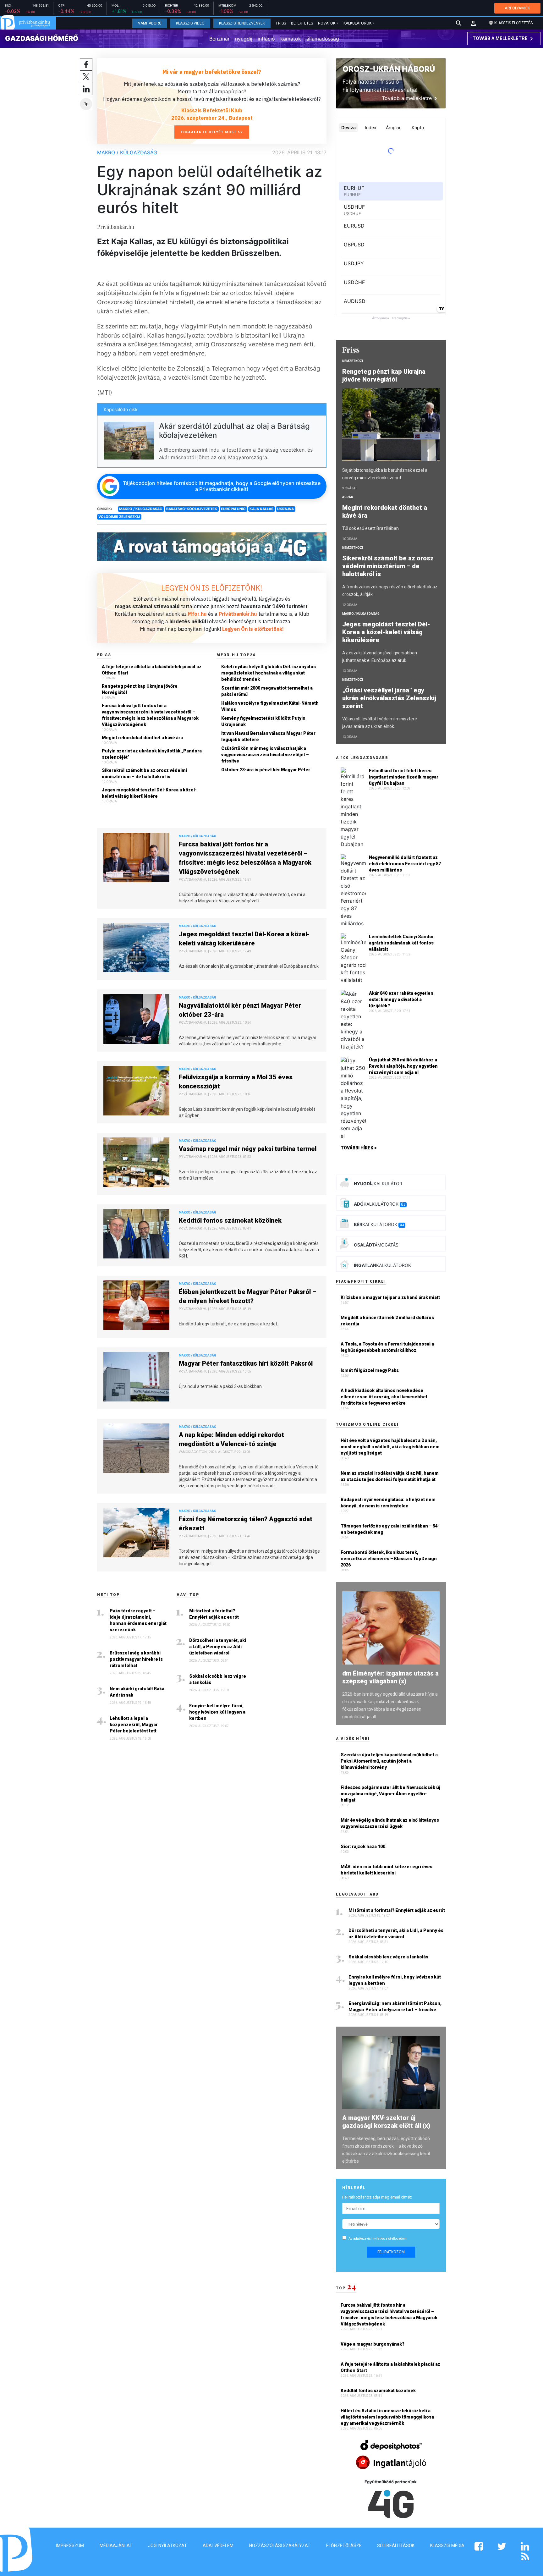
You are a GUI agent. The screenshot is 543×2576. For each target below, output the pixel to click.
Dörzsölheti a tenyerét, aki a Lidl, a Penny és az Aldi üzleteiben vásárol (218, 1647)
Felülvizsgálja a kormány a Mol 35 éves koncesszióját (236, 1082)
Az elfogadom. (378, 2239)
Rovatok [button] (327, 23)
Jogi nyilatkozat (167, 2546)
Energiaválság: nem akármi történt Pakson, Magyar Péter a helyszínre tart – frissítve (395, 2006)
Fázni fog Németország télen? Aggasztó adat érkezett (246, 1524)
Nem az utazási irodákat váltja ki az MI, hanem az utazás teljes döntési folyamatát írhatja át (390, 1476)
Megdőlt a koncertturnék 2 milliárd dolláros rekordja (387, 1321)
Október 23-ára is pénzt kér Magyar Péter (266, 770)
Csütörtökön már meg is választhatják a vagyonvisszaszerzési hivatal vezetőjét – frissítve (265, 755)
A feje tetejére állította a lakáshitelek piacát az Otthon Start (152, 670)
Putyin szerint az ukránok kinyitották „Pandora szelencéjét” (152, 754)
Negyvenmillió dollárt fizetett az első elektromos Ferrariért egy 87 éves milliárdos (405, 864)
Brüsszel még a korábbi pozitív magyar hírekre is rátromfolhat (136, 1659)
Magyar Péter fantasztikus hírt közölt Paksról (246, 1363)
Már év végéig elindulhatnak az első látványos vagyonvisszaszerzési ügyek (390, 1823)
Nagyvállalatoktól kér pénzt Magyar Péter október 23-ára (240, 1010)
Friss (281, 23)
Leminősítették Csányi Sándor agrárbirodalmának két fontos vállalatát (401, 943)
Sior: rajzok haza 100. (364, 1847)
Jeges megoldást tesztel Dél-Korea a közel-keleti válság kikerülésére (149, 793)
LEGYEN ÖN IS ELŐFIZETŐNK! (212, 588)
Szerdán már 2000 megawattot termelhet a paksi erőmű (267, 691)
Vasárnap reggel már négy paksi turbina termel (248, 1149)
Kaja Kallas (261, 509)
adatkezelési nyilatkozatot (372, 2239)
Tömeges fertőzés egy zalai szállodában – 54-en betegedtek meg (390, 1529)
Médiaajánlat (116, 2546)
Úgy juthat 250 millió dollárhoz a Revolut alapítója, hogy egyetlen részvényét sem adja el (403, 1066)
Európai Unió (233, 509)
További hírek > (359, 1148)
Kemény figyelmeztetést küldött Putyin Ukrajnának (263, 721)
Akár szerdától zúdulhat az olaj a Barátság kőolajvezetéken (234, 431)
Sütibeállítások (396, 2546)
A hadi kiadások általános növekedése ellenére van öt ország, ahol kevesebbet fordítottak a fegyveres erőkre (384, 1397)
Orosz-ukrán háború (389, 69)
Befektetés (302, 23)
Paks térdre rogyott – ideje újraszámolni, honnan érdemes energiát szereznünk (138, 1620)
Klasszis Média (447, 2546)
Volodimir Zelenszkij (119, 517)
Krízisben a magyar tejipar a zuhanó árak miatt (390, 1297)
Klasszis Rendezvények (242, 23)
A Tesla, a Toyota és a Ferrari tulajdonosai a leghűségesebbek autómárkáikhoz (387, 1347)
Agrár (348, 497)
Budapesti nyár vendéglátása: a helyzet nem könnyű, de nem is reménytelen (388, 1503)
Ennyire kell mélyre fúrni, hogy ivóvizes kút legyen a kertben (217, 1712)
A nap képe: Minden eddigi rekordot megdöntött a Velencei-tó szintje (231, 1439)
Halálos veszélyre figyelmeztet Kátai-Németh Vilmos (270, 706)
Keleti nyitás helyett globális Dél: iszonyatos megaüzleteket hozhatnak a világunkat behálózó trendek (269, 673)
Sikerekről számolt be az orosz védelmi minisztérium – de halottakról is (144, 773)
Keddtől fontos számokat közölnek (230, 1220)
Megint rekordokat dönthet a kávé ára (142, 738)
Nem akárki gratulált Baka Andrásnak (137, 1692)
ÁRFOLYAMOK (517, 8)
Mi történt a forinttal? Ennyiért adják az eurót (214, 1614)
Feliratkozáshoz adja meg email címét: (377, 2197)
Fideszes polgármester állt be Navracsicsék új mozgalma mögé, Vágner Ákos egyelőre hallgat (390, 1794)
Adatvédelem (218, 2546)
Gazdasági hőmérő (42, 38)
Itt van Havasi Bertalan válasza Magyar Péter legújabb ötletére (268, 736)
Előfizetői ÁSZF (344, 2546)
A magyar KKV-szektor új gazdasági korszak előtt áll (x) (386, 2122)
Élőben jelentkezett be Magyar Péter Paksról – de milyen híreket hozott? (247, 1296)
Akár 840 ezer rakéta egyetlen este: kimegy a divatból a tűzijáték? (401, 999)
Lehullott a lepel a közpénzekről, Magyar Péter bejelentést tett (134, 1725)
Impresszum (70, 2546)
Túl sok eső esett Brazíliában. (371, 528)
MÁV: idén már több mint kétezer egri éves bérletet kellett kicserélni (387, 1870)
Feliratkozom (391, 2252)
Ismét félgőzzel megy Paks (370, 1370)
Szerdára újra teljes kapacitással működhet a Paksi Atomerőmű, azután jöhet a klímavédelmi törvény (389, 1761)
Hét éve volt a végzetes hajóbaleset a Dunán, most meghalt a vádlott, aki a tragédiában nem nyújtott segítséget (390, 1447)
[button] (473, 23)
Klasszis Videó (190, 23)
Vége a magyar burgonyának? (373, 2344)
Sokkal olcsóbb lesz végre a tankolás (218, 1679)
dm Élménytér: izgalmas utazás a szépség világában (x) (390, 1677)
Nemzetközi (353, 361)
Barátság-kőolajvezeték (192, 509)
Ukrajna (285, 509)
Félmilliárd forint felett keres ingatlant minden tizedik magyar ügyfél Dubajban (404, 777)
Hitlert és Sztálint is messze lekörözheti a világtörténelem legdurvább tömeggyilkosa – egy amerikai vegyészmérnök (389, 2417)
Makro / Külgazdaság (127, 152)
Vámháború (150, 23)
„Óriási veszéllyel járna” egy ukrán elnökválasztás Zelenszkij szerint (389, 698)
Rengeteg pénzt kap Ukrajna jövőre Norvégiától (140, 689)
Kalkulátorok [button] (357, 23)
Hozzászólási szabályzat (280, 2546)
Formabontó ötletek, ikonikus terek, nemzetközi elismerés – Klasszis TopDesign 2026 (389, 1559)
